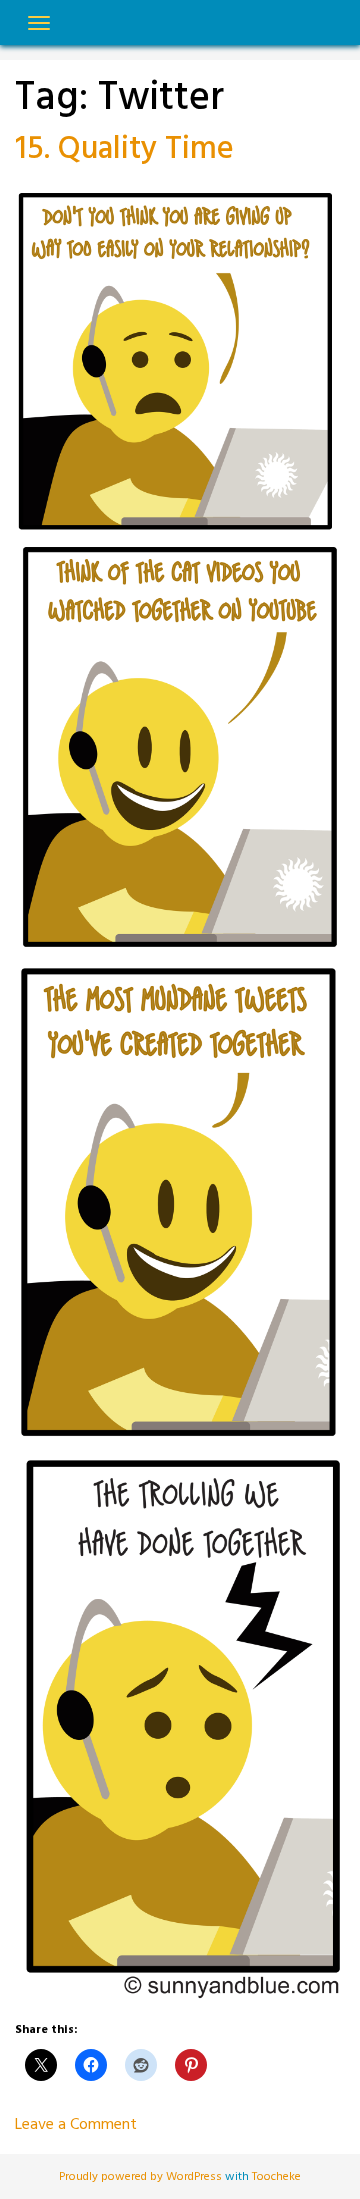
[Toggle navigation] (39, 23)
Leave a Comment (76, 2125)
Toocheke (276, 2177)
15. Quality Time (124, 149)
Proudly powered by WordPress (142, 2177)
